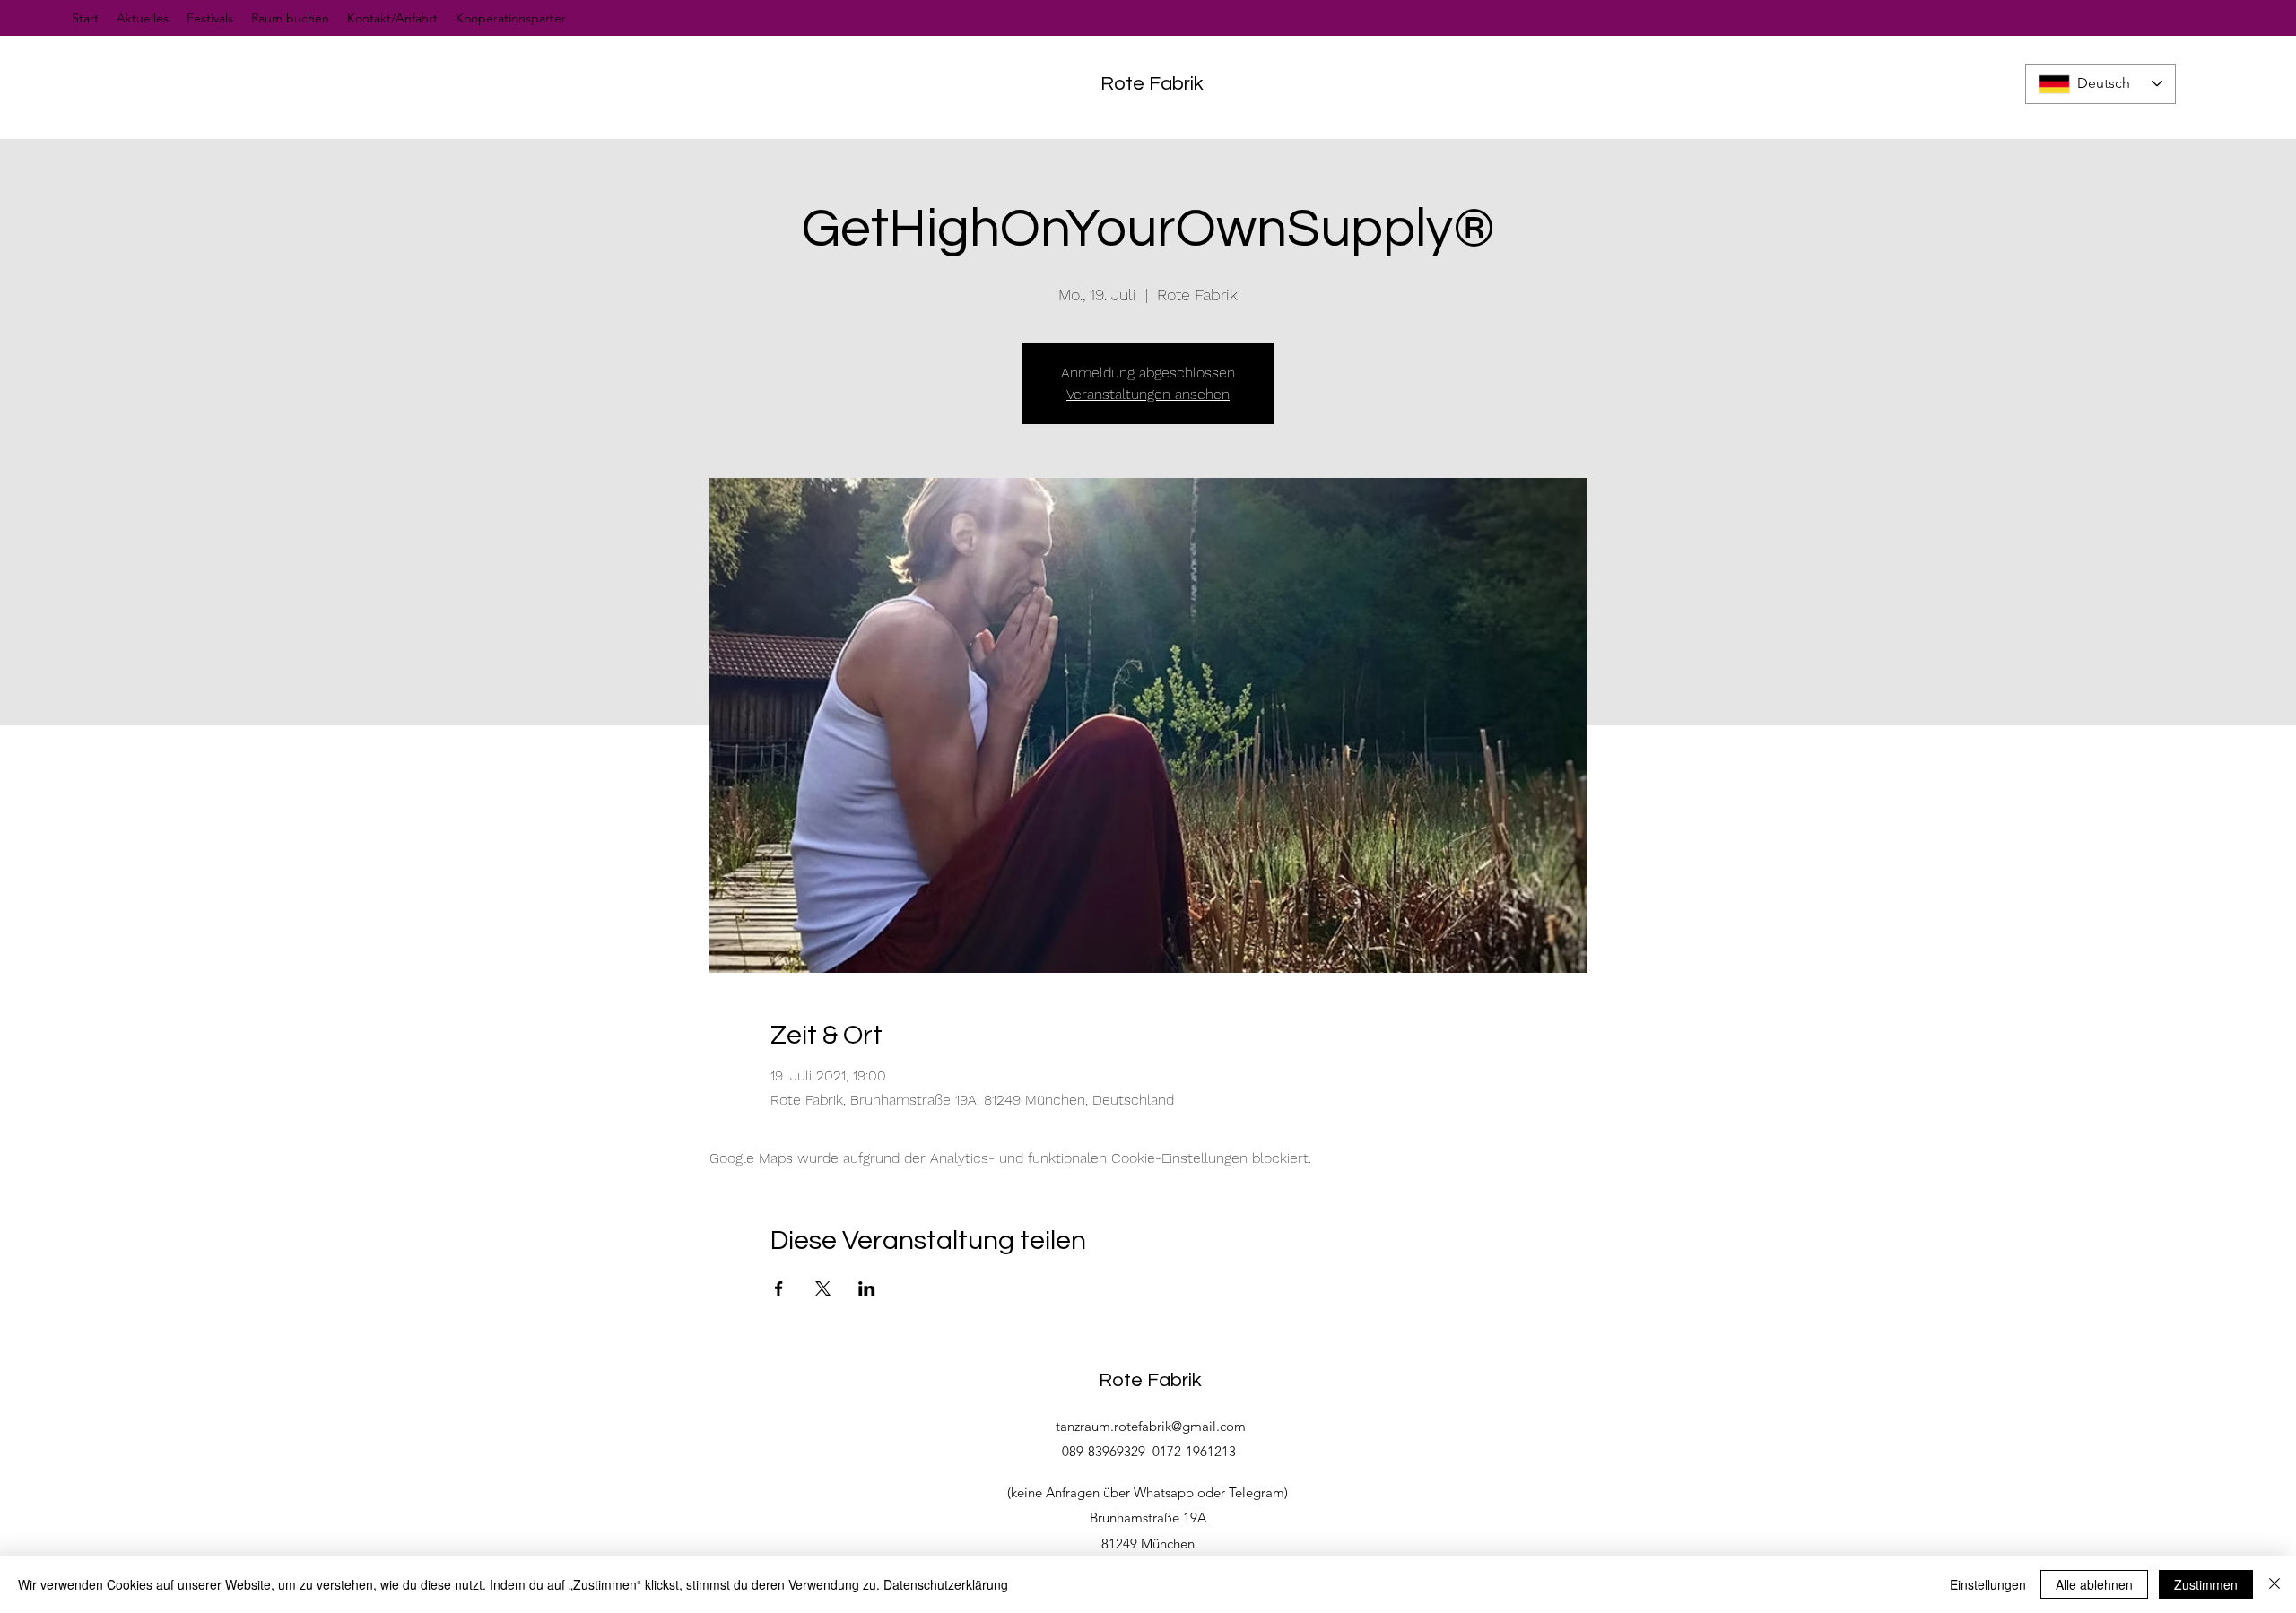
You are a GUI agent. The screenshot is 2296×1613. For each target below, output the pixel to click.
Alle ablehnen (2094, 1584)
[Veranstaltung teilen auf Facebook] (779, 1288)
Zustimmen (2206, 1584)
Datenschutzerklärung (946, 1584)
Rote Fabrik (1152, 84)
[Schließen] (2274, 1584)
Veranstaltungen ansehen (1148, 394)
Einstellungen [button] (1988, 1584)
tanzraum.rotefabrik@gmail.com (1151, 1426)
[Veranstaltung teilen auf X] (823, 1288)
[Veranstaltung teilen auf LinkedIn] (867, 1288)
